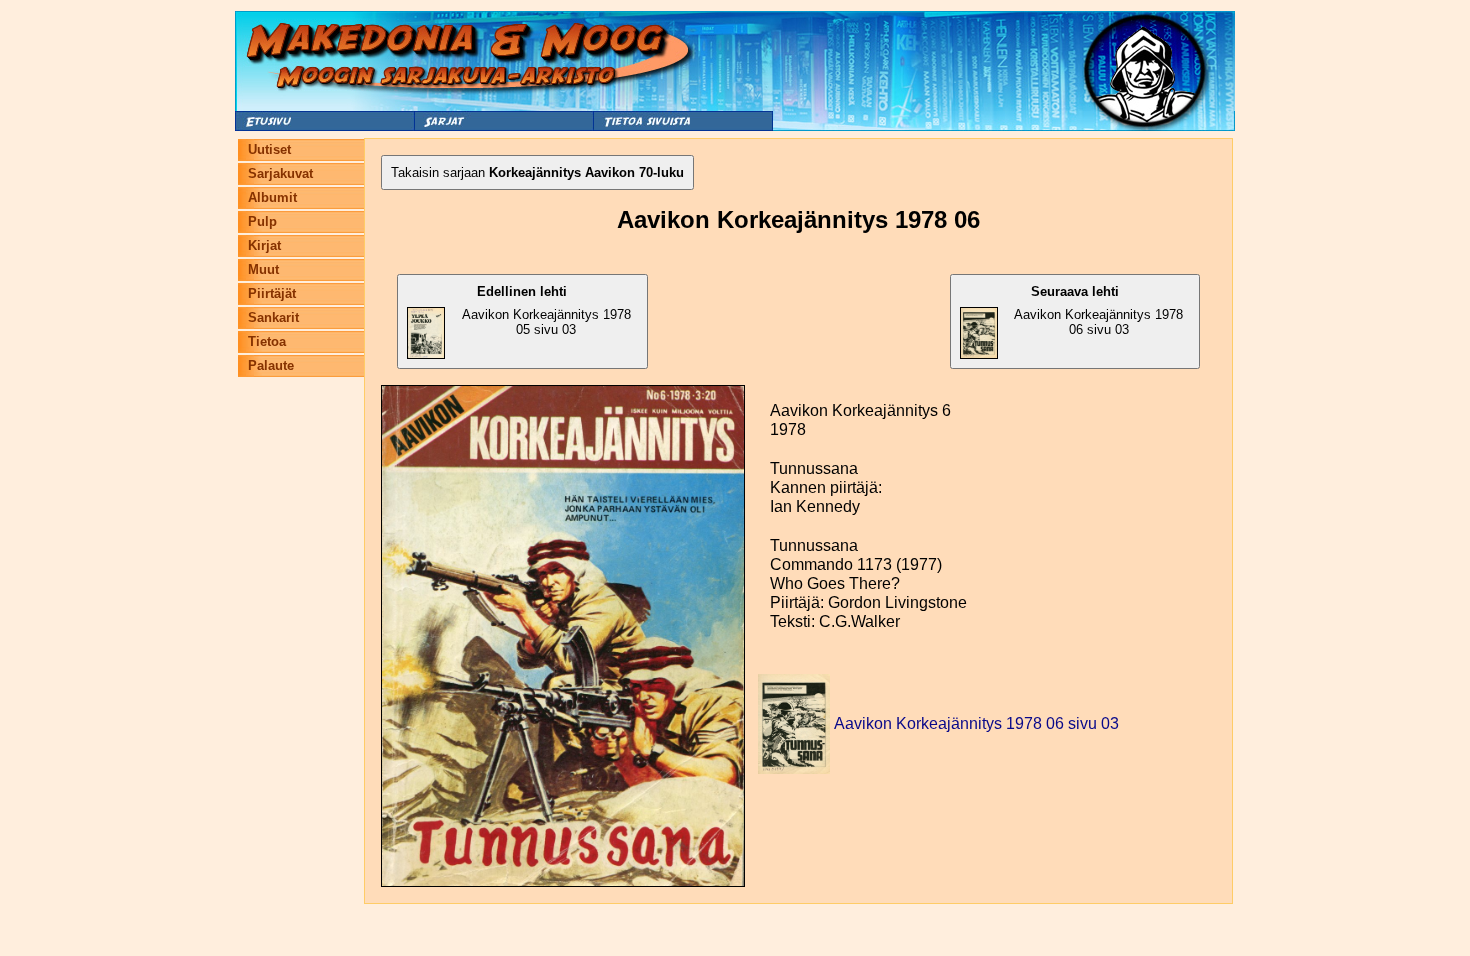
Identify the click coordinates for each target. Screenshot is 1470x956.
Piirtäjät (272, 293)
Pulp (262, 221)
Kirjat (264, 245)
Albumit (272, 197)
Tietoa (267, 341)
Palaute (271, 365)
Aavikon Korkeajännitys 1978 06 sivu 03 (1098, 310)
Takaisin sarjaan (537, 172)
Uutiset (269, 149)
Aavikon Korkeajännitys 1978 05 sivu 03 (546, 310)
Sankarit (273, 317)
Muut (263, 269)
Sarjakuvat (280, 173)
